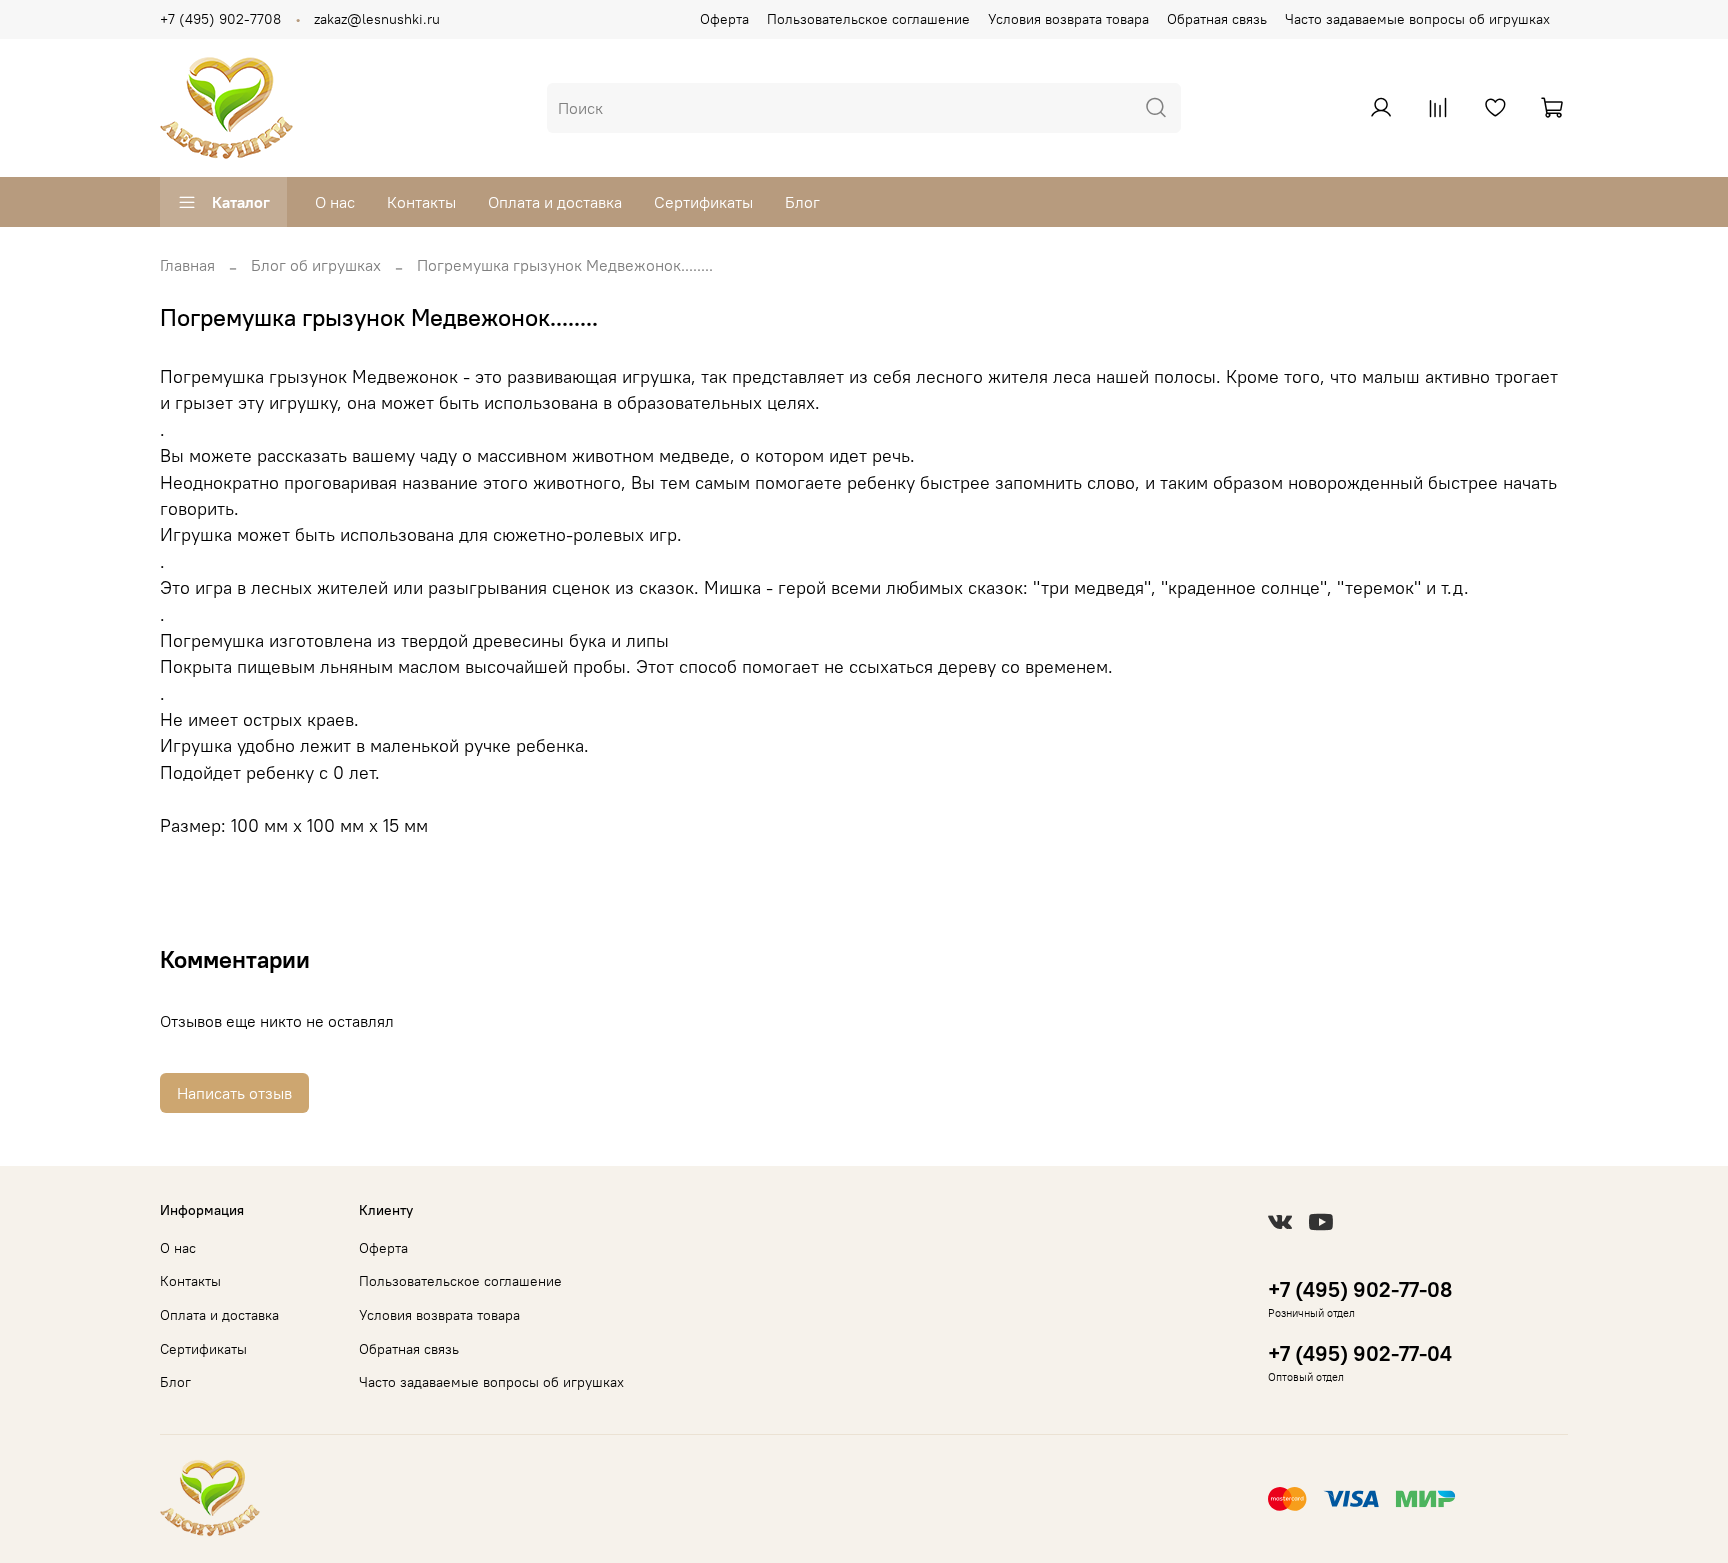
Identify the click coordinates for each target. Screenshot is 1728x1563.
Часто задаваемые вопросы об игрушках (1417, 19)
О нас (335, 202)
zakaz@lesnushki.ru (377, 19)
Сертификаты (703, 202)
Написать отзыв (234, 1093)
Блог (802, 202)
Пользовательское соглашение (868, 19)
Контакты (421, 202)
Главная (187, 265)
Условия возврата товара (1068, 19)
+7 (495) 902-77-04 (1360, 1353)
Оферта (724, 19)
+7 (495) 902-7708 (220, 19)
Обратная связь (1217, 19)
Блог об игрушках (316, 265)
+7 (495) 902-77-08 (1360, 1289)
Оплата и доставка (555, 202)
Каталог (241, 202)
